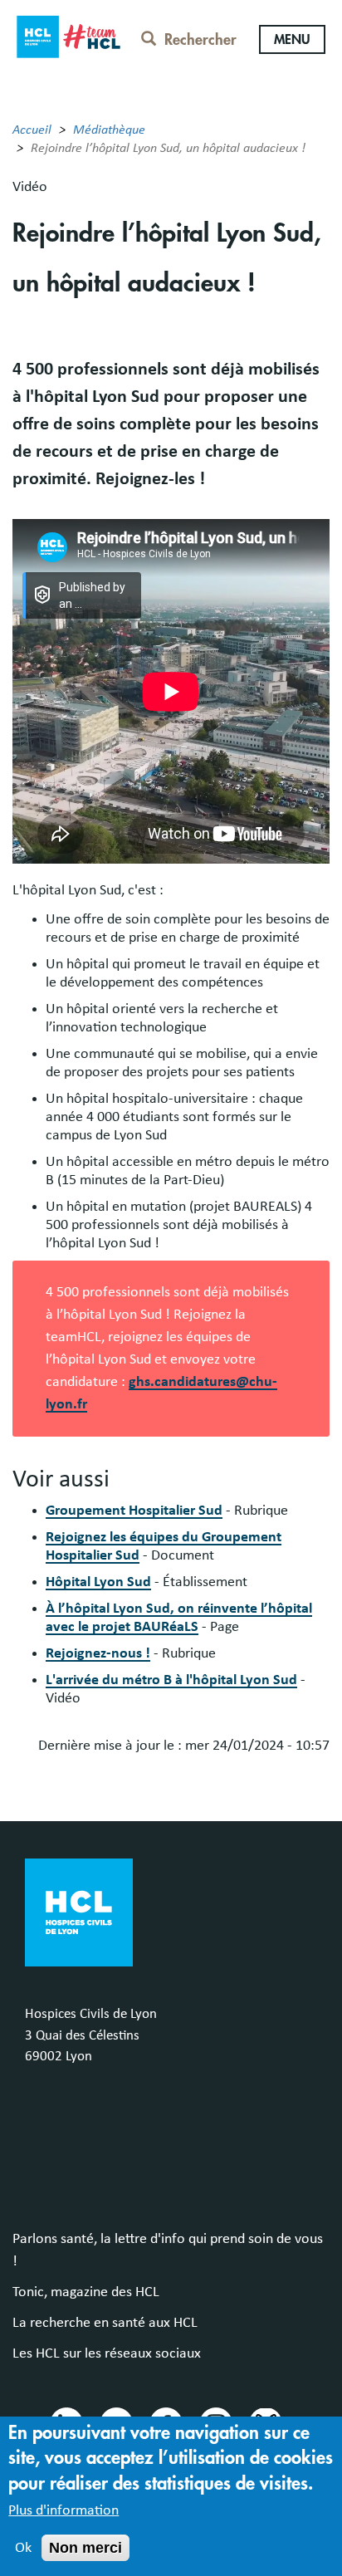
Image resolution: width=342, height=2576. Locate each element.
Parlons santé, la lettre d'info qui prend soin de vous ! (168, 2250)
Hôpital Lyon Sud (98, 1582)
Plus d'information (64, 2510)
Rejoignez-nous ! (98, 1653)
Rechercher (200, 40)
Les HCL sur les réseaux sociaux (107, 2353)
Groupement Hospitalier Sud (134, 1511)
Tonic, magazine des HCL (86, 2292)
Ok (23, 2548)
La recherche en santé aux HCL (105, 2323)
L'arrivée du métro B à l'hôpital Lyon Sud (171, 1680)
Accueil (32, 130)
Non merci (85, 2548)
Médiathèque (109, 130)
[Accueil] (68, 34)
